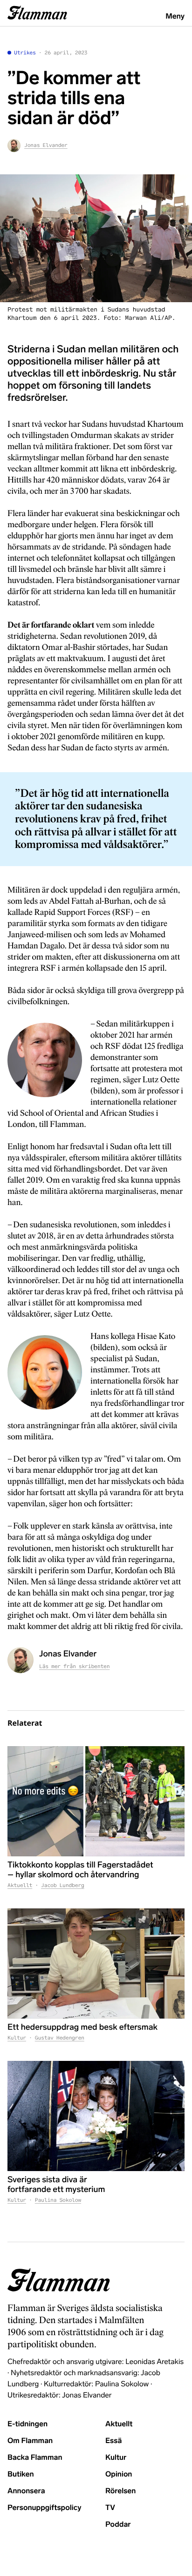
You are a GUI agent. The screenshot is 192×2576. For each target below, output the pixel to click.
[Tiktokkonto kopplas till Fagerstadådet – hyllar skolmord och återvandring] (96, 1801)
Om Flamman (30, 2441)
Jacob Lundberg (63, 1886)
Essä (113, 2441)
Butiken (21, 2474)
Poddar (118, 2525)
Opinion (119, 2474)
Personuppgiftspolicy (44, 2508)
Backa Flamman (35, 2458)
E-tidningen (27, 2424)
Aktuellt (20, 1886)
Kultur (17, 2038)
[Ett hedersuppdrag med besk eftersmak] (96, 1964)
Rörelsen (120, 2491)
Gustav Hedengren (60, 2038)
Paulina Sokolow (58, 2200)
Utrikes (25, 53)
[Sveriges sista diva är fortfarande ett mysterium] (96, 2116)
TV (110, 2508)
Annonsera (26, 2491)
